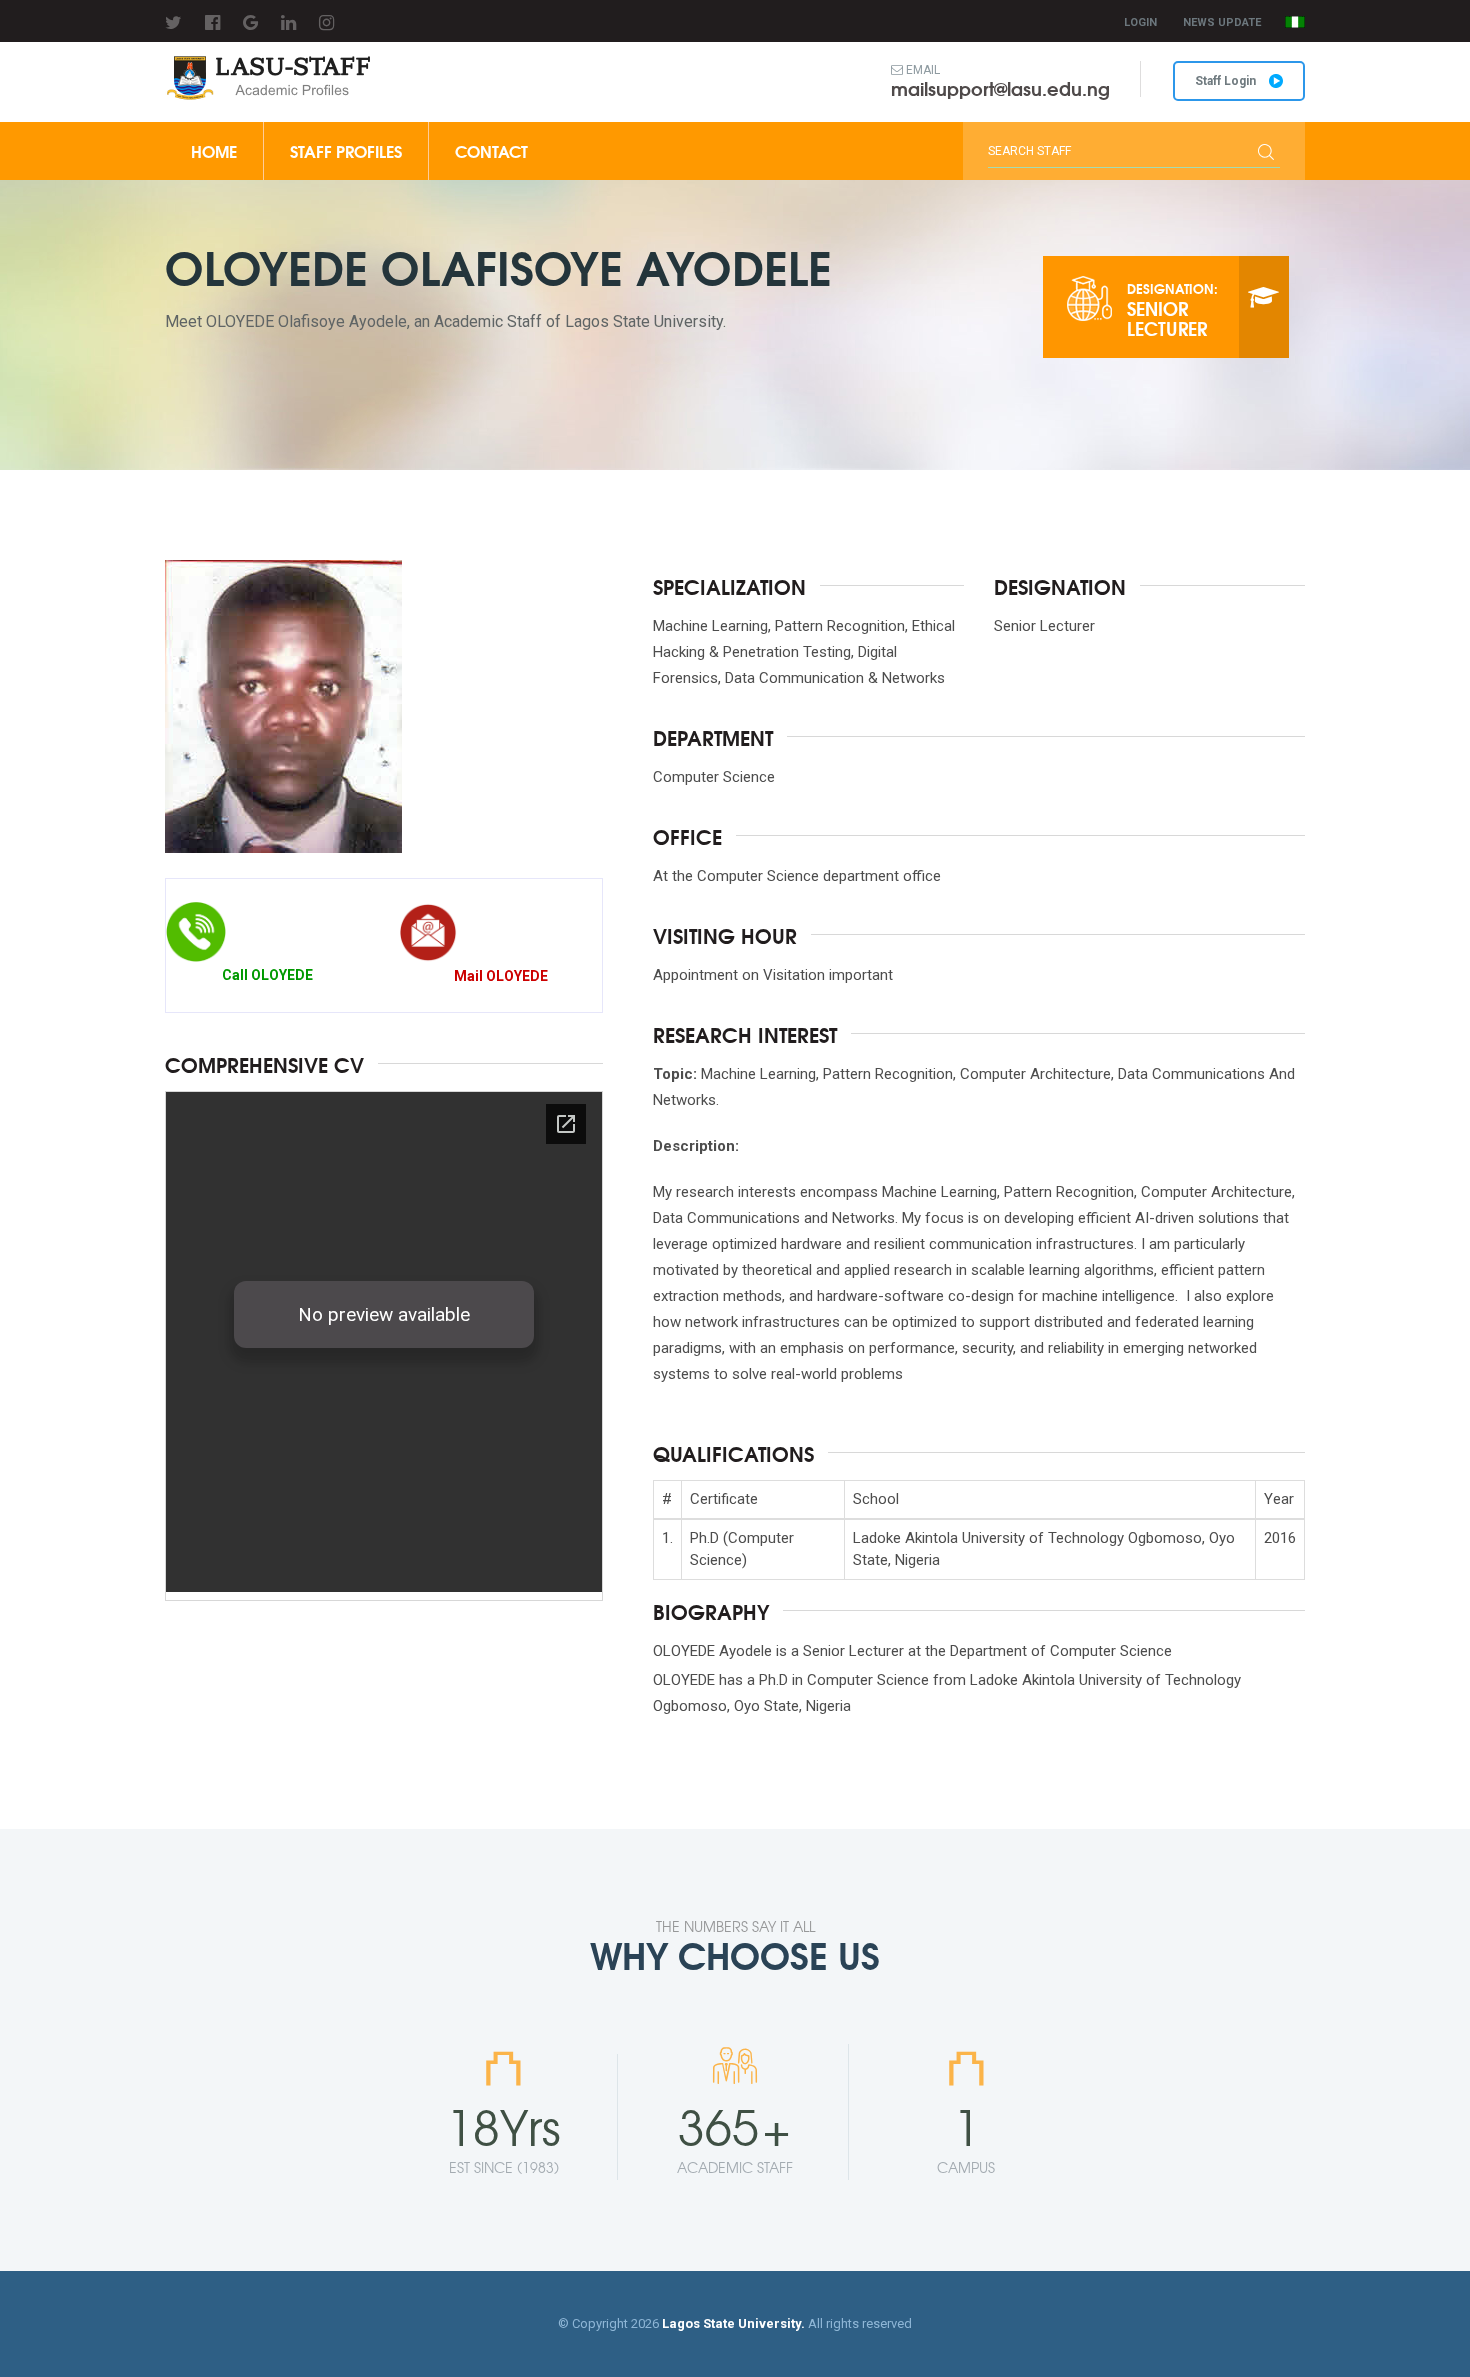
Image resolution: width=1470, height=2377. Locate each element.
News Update (1222, 22)
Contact (491, 150)
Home (214, 150)
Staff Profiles (346, 150)
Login (1140, 22)
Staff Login (1227, 81)
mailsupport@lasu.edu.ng (1000, 88)
